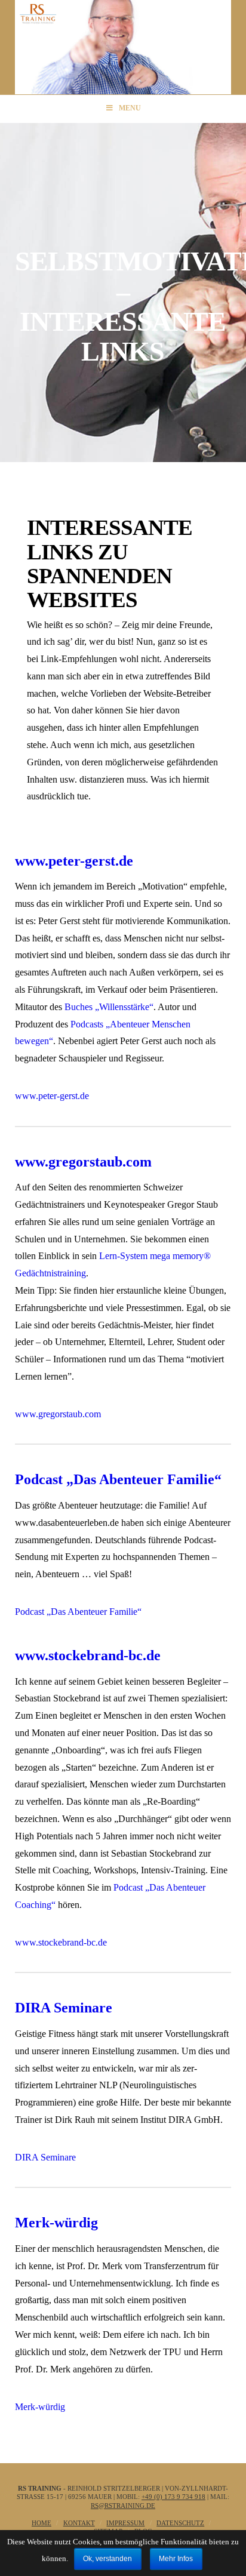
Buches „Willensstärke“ (109, 1007)
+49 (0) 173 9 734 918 (173, 2497)
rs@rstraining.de (123, 2506)
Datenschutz (180, 2523)
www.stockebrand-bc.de (88, 1655)
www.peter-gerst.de (74, 861)
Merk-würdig (56, 2223)
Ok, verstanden (107, 2559)
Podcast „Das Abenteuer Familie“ (118, 1479)
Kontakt (79, 2523)
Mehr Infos (176, 2559)
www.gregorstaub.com (83, 1162)
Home (41, 2523)
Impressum (125, 2523)
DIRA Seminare (64, 2008)
